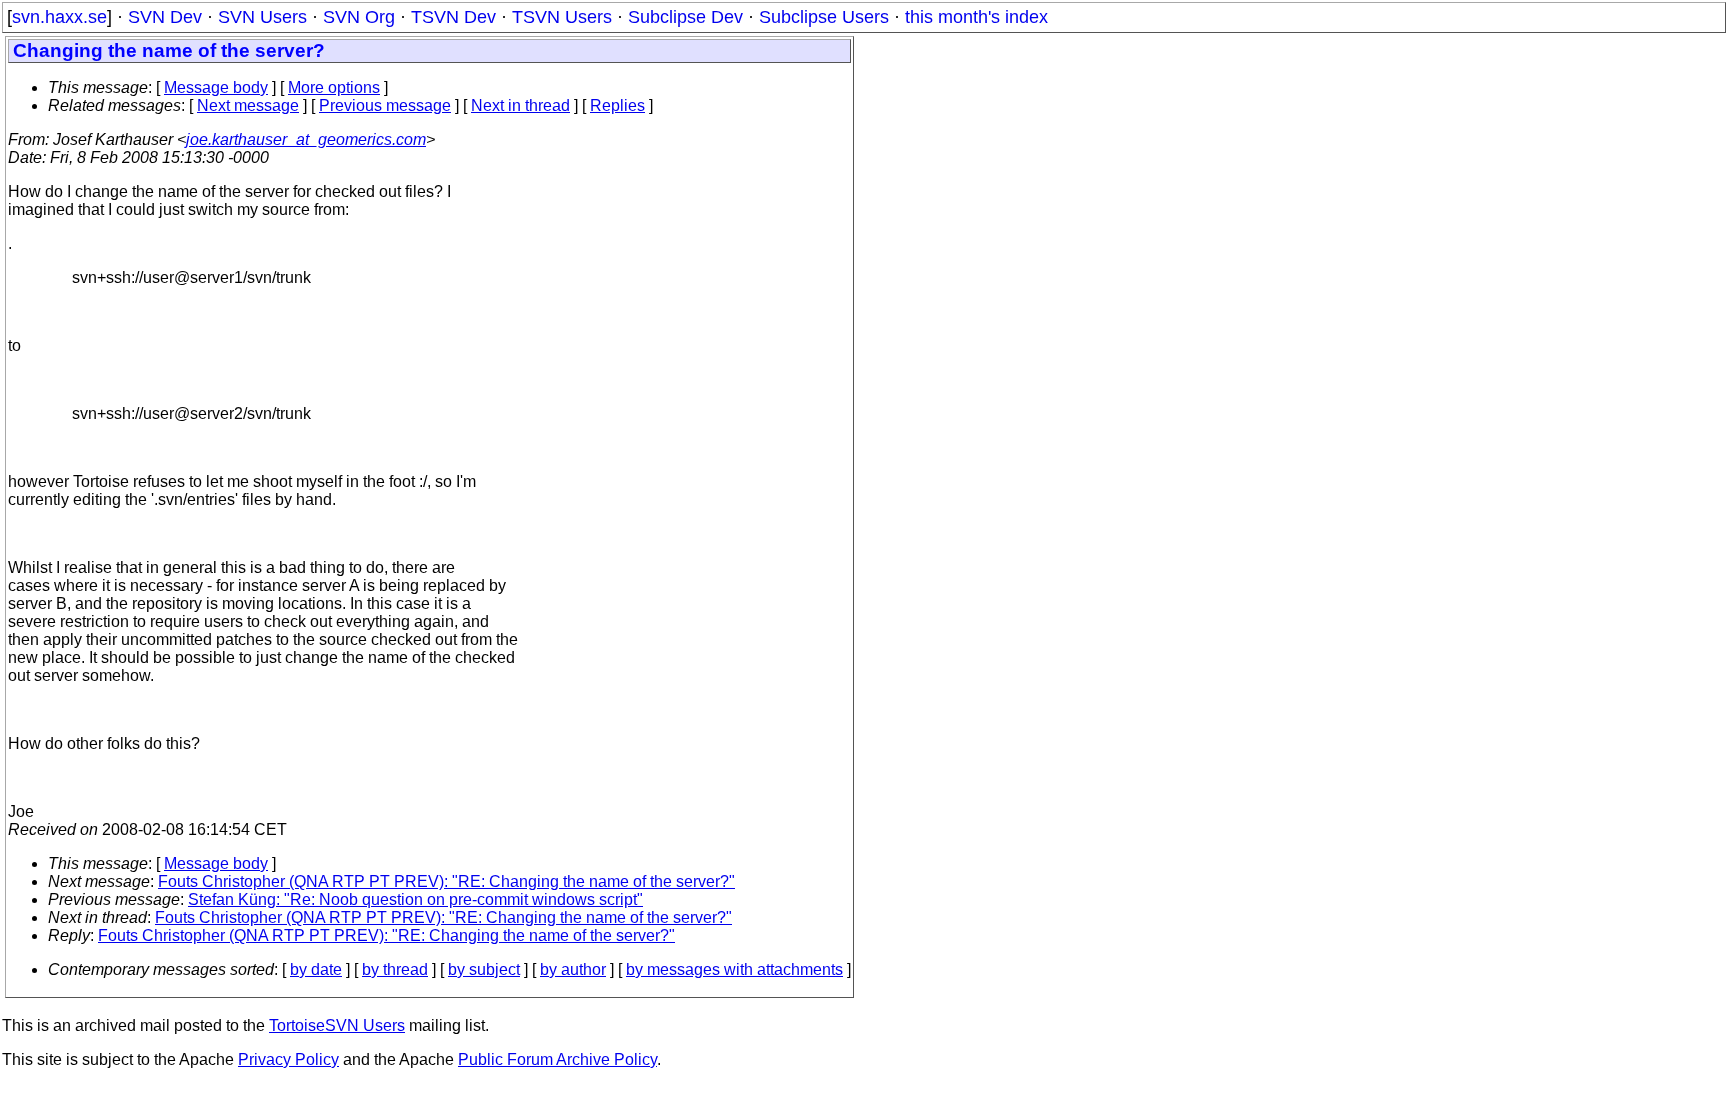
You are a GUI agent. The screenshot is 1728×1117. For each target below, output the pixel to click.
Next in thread (520, 105)
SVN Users (262, 17)
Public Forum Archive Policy (557, 1059)
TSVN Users (562, 17)
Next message (248, 105)
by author (573, 969)
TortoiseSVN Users (337, 1025)
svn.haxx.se (59, 17)
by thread (395, 969)
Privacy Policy (288, 1059)
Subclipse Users (824, 17)
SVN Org (359, 17)
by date (316, 969)
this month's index (976, 17)
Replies (617, 105)
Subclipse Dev (685, 17)
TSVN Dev (453, 17)
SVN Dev (165, 17)
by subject (484, 969)
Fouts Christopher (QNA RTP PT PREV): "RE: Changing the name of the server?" (446, 881)
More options (334, 87)
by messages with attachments (734, 969)
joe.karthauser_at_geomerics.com (306, 139)
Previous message (385, 105)
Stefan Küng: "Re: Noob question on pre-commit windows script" (415, 899)
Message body (216, 87)
